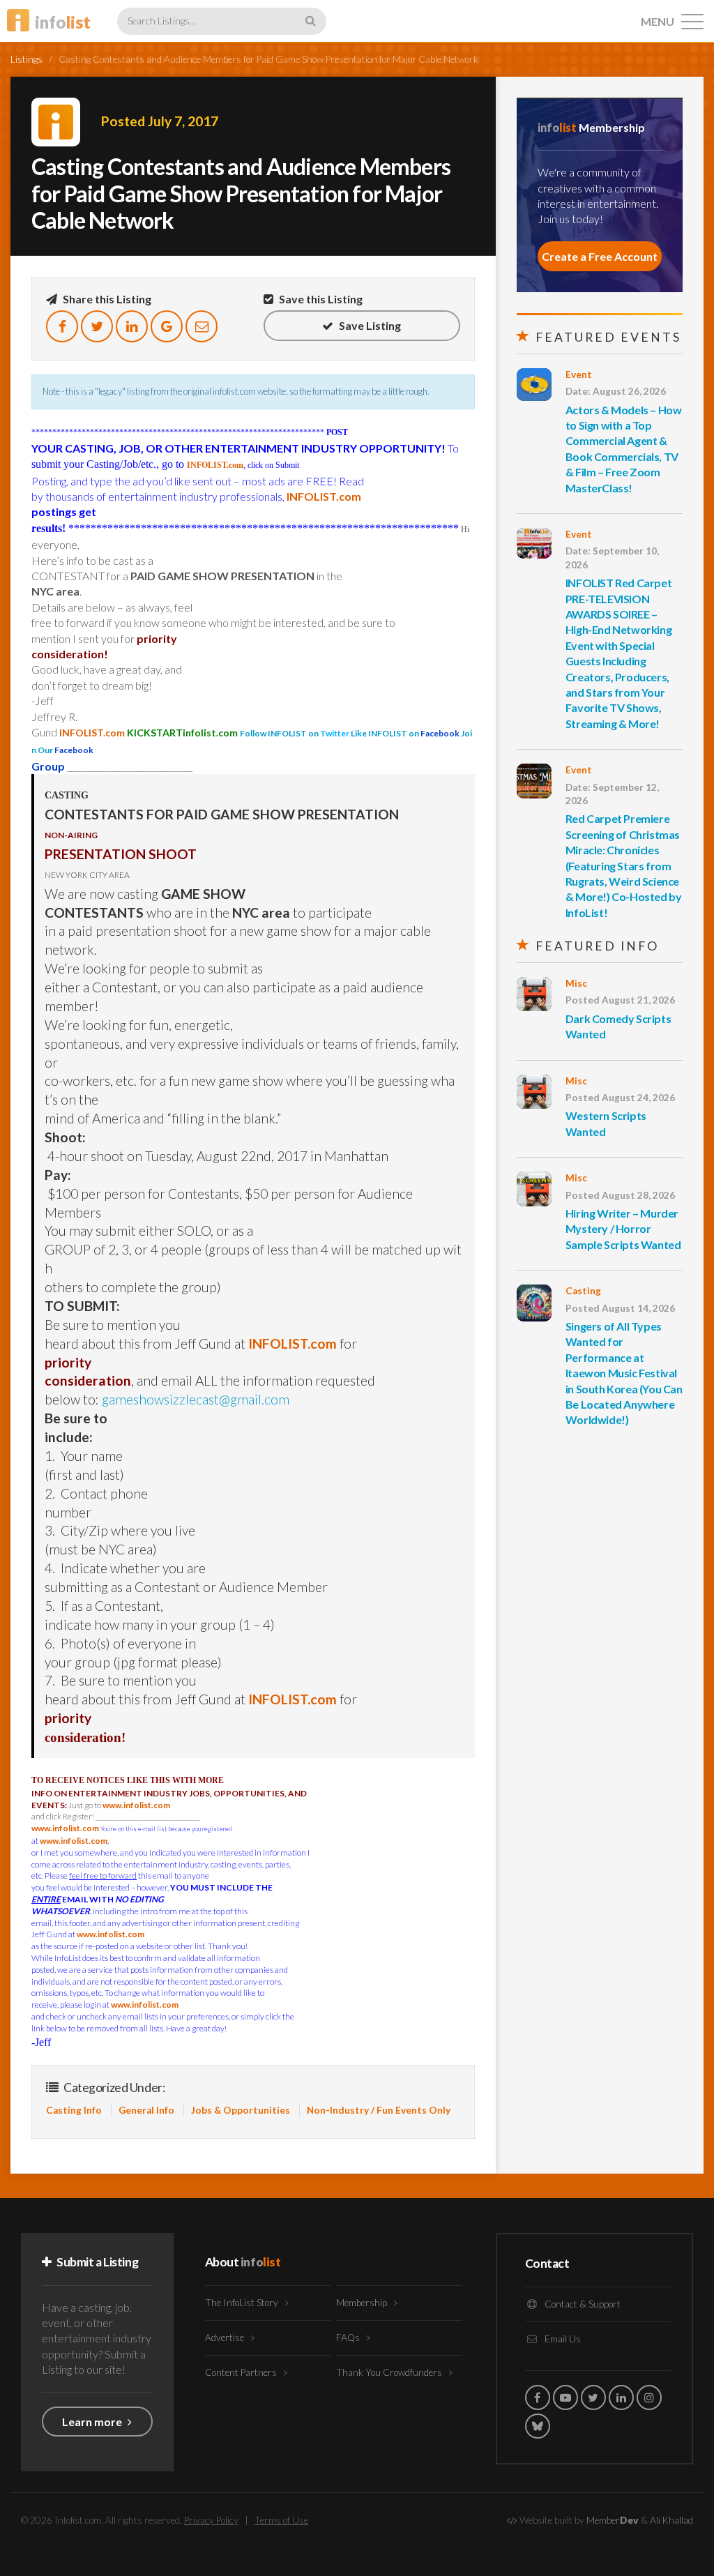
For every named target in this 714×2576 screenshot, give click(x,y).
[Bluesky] (538, 2426)
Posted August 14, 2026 (620, 1308)
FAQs (349, 2338)
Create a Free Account (600, 256)
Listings (26, 59)
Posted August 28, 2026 (620, 1195)
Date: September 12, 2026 (612, 794)
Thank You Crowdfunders (390, 2372)
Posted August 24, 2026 (620, 1098)
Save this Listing (320, 299)
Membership (363, 2303)
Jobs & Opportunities (241, 2110)
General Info (146, 2110)
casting (583, 1291)
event (579, 374)
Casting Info (74, 2110)
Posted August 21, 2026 (620, 1000)
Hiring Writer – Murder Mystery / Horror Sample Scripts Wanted (623, 1229)
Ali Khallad (671, 2520)
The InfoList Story (243, 2303)
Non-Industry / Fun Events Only (379, 2110)
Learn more (93, 2422)
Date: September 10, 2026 (612, 558)
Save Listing (369, 325)
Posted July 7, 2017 (160, 121)
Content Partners (242, 2372)
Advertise (226, 2338)
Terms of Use (281, 2520)
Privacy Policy (211, 2520)
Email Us (562, 2339)
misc (576, 983)
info (63, 22)
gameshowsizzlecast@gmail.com (196, 1399)
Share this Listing (106, 299)
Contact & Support (582, 2304)
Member (613, 2520)
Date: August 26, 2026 (616, 391)
